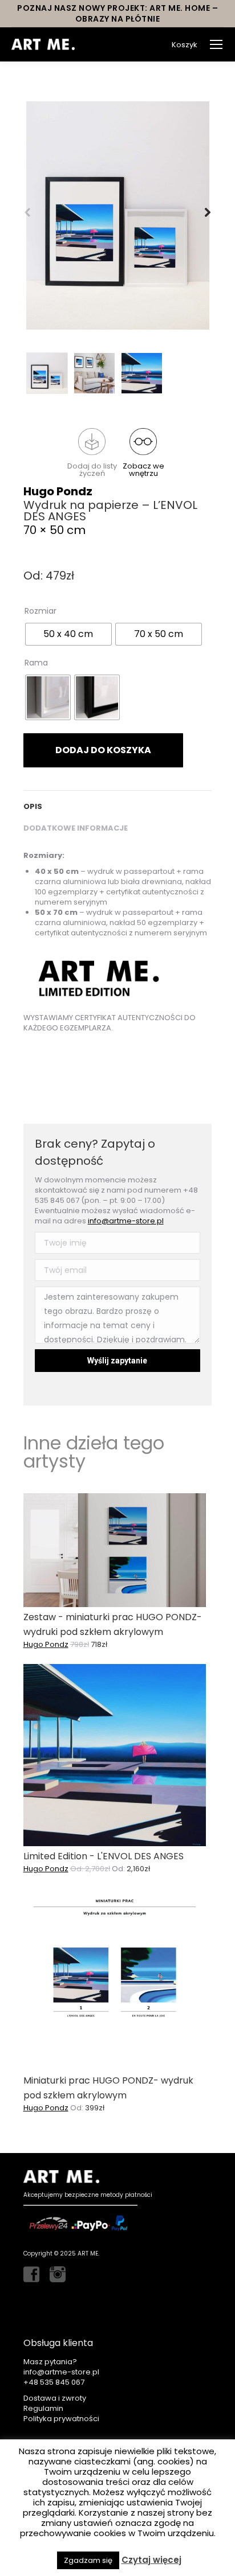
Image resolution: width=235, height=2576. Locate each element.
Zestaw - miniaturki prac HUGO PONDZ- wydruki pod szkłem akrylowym (113, 1624)
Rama (36, 663)
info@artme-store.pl (126, 1221)
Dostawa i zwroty (55, 2398)
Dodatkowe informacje (76, 828)
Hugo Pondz (58, 491)
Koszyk (185, 45)
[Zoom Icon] (118, 215)
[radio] (68, 634)
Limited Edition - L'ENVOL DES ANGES (104, 1856)
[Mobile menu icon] (216, 44)
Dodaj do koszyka (103, 750)
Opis (33, 806)
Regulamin (43, 2408)
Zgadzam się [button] (88, 2560)
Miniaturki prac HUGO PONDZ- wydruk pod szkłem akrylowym (108, 2088)
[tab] (118, 801)
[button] (92, 453)
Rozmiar (40, 611)
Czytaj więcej (151, 2560)
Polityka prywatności (61, 2419)
